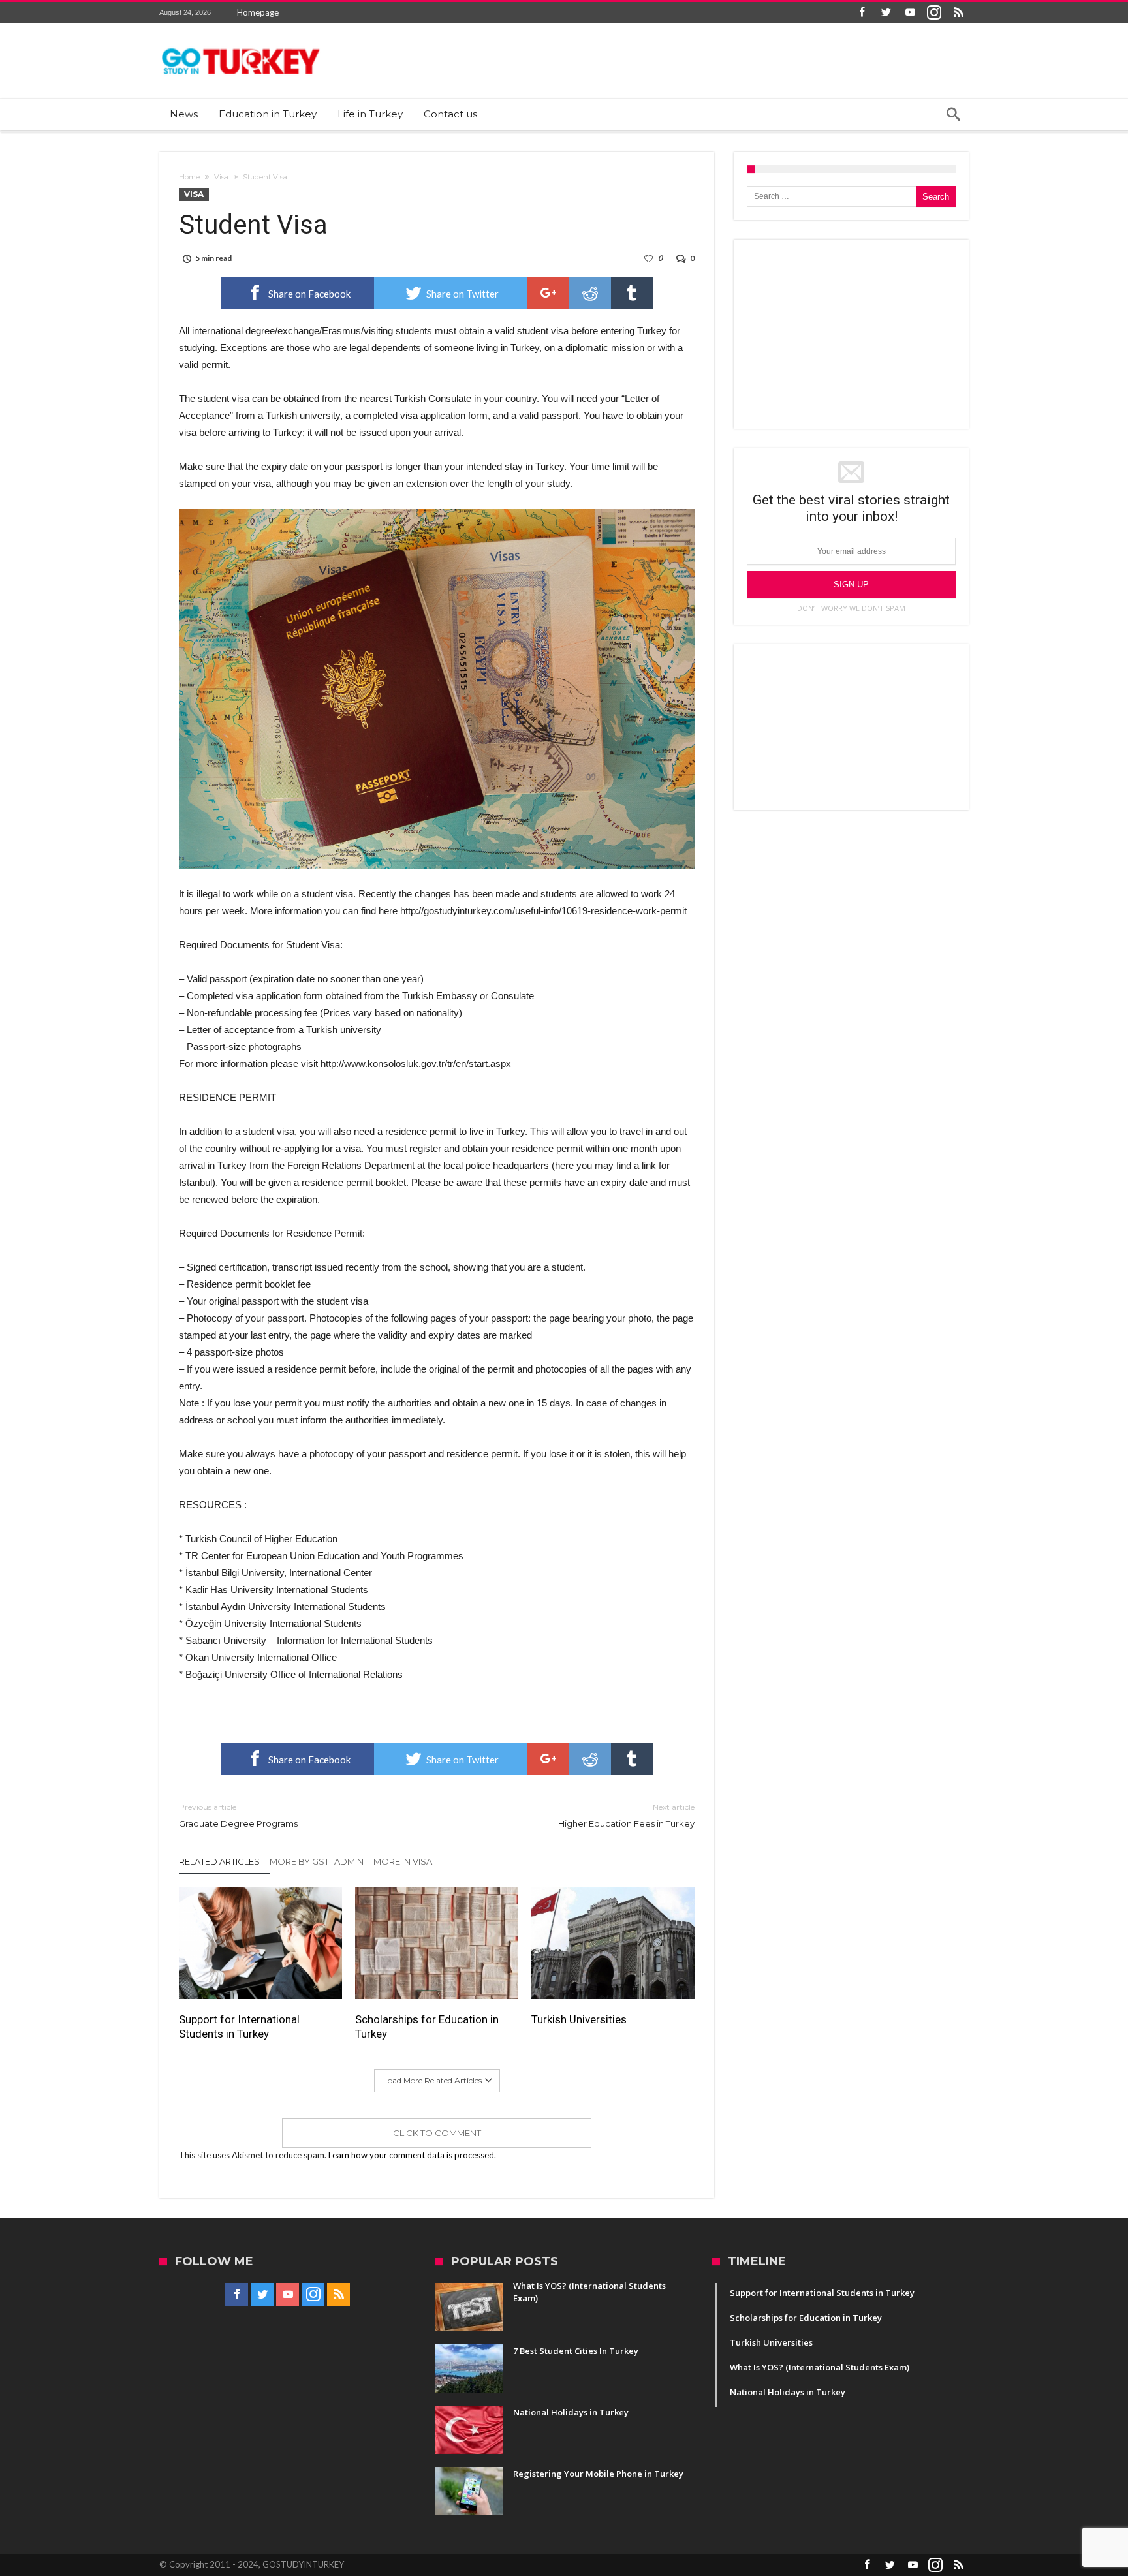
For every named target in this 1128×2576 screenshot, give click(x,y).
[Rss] (958, 13)
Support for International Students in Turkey (239, 2026)
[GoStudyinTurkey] (241, 43)
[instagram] (934, 13)
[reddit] (590, 293)
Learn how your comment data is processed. (412, 2155)
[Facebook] (862, 13)
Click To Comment (437, 2133)
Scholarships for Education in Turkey (427, 2026)
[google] (548, 293)
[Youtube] (910, 13)
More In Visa (403, 1861)
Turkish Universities (579, 2019)
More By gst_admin (317, 1861)
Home (189, 177)
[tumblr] (632, 293)
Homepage (258, 12)
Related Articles (219, 1861)
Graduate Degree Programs (238, 1815)
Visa (221, 177)
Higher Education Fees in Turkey (626, 1815)
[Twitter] (886, 13)
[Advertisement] (851, 334)
